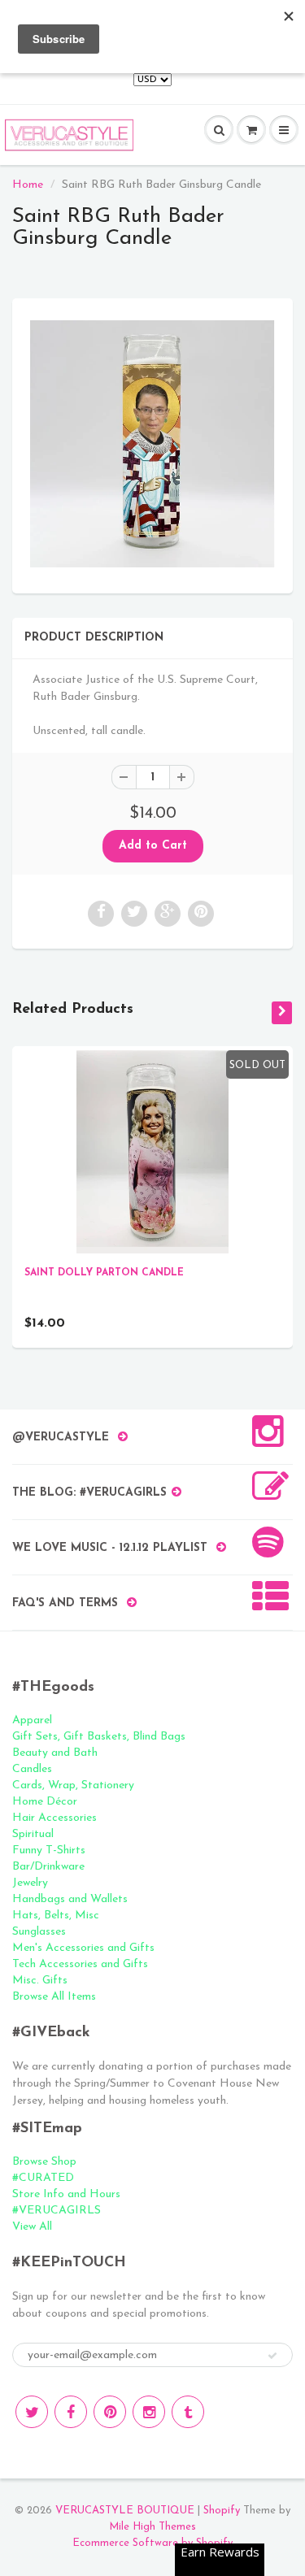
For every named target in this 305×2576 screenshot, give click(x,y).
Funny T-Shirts (49, 1851)
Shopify (222, 2511)
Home (28, 185)
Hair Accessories (54, 1818)
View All (32, 2227)
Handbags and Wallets (70, 1899)
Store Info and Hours (66, 2194)
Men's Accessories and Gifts (83, 1948)
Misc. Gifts (40, 1981)
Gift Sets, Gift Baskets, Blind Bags (99, 1737)
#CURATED (43, 2178)
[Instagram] (149, 2412)
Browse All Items (54, 1997)
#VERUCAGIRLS (57, 2211)
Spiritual (33, 1834)
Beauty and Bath (55, 1753)
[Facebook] (71, 2412)
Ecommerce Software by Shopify (152, 2543)
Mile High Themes (152, 2527)
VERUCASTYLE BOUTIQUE (125, 2511)
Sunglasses (39, 1932)
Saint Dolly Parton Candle (104, 1273)
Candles (32, 1769)
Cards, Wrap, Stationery (73, 1785)
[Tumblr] (188, 2412)
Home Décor (45, 1802)
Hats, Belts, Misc (56, 1916)
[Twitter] (32, 2412)
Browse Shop (44, 2162)
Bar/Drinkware (48, 1867)
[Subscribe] (272, 2356)
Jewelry (30, 1883)
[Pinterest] (110, 2412)
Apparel (32, 1720)
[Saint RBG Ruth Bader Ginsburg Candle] (152, 444)
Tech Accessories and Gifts (80, 1964)
